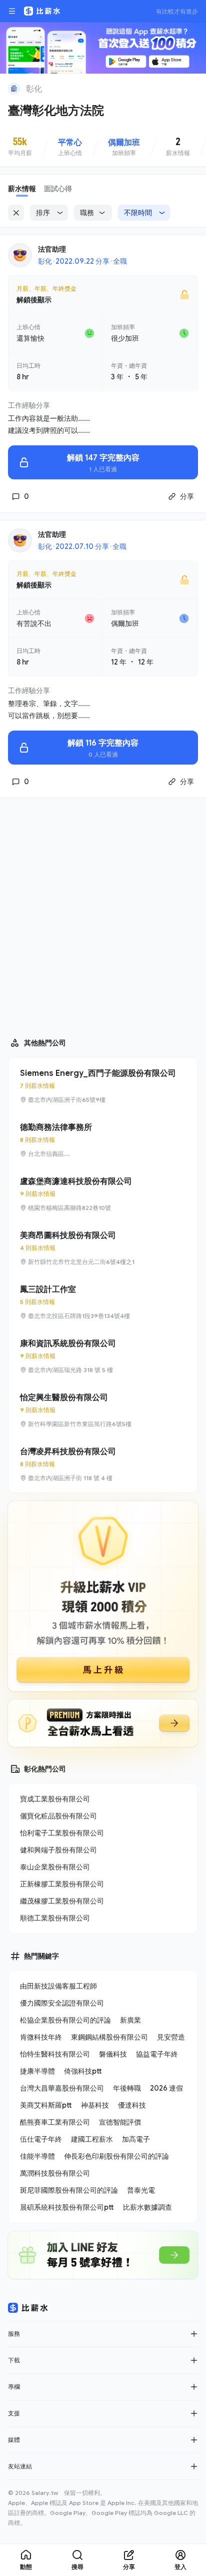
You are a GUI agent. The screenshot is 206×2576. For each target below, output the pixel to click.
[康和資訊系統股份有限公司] (103, 1356)
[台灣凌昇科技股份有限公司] (103, 1464)
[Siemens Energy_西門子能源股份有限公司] (103, 1086)
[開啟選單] (12, 11)
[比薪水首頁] (28, 2308)
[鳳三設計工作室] (103, 1302)
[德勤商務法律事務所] (103, 1140)
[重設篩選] (16, 213)
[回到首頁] (14, 89)
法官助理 (52, 249)
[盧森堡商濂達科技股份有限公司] (103, 1194)
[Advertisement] (103, 913)
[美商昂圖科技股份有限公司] (103, 1248)
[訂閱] (192, 88)
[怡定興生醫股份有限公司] (103, 1410)
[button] (194, 2334)
